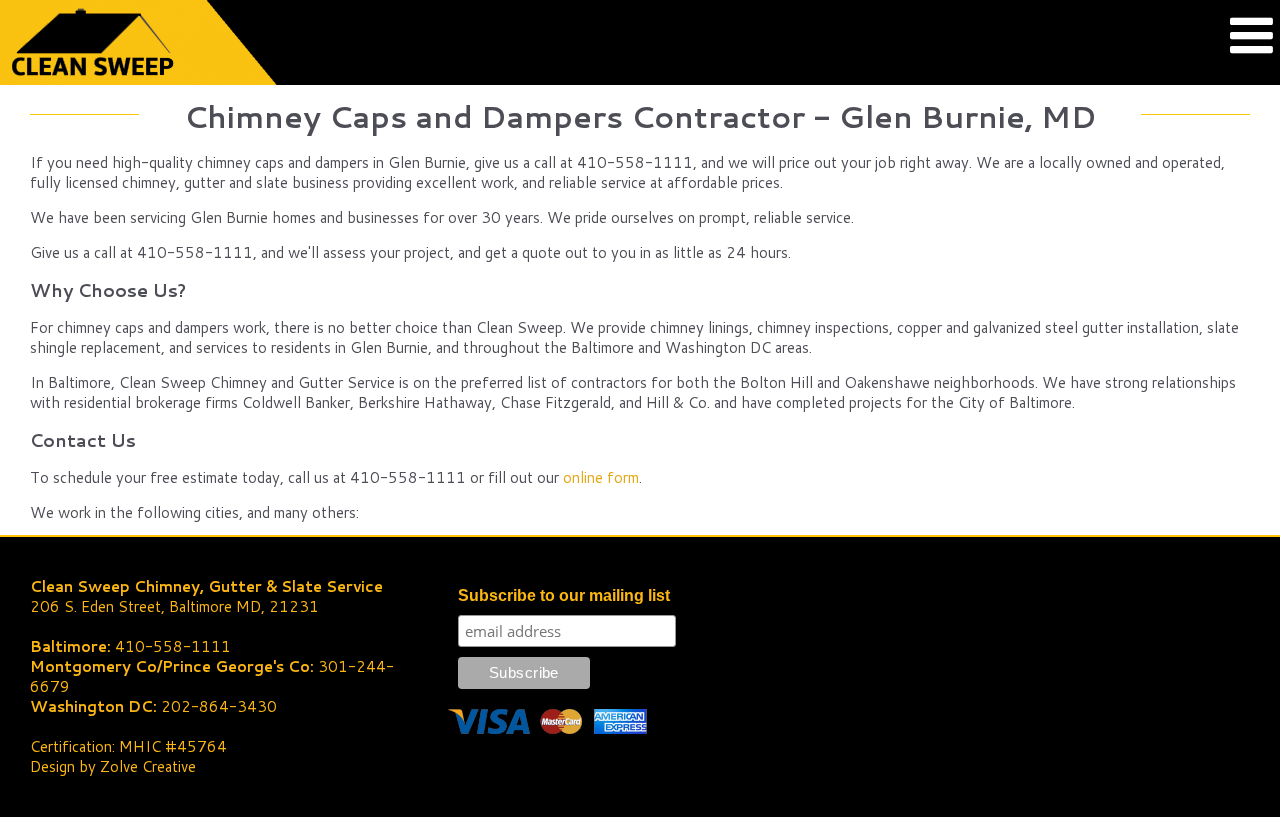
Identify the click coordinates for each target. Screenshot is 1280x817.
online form (601, 477)
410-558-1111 (173, 646)
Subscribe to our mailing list (564, 595)
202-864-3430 (219, 706)
